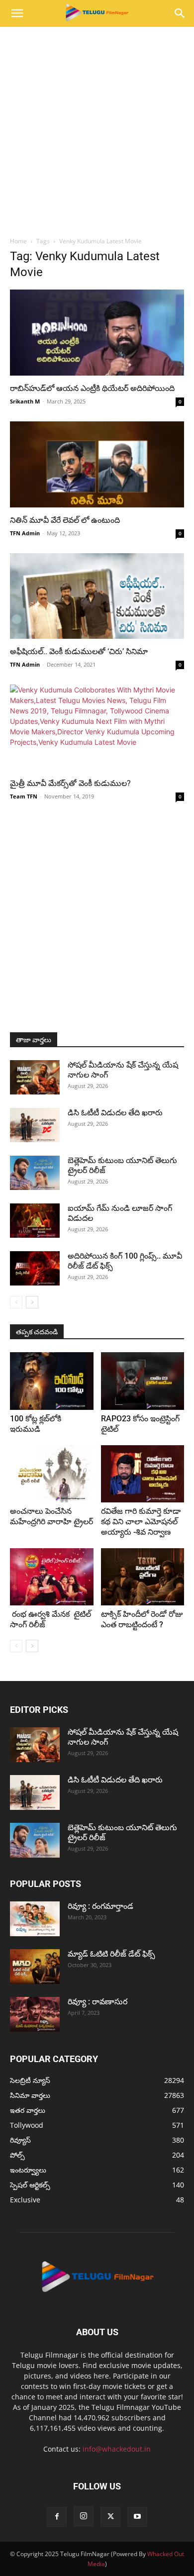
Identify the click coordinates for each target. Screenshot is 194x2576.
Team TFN (24, 796)
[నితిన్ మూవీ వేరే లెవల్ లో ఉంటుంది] (97, 464)
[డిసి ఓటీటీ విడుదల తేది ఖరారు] (35, 1125)
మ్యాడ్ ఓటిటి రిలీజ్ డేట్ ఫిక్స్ (112, 1954)
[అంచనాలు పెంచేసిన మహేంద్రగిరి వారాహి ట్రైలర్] (52, 1474)
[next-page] (32, 1302)
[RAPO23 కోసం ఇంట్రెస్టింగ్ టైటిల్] (143, 1381)
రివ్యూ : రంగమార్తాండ (100, 1906)
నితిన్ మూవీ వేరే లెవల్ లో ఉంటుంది (65, 520)
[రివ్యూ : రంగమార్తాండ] (35, 1919)
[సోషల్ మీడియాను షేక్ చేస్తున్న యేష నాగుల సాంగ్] (35, 1077)
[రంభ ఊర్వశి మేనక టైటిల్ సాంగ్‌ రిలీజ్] (52, 1577)
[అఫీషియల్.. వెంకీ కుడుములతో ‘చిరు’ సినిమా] (97, 596)
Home (18, 241)
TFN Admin (25, 533)
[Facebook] (57, 2517)
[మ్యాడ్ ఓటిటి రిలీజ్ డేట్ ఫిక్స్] (35, 1967)
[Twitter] (110, 2517)
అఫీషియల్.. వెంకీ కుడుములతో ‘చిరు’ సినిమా (79, 651)
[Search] (180, 13)
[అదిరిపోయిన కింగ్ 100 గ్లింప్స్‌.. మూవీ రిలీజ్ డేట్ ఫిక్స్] (35, 1268)
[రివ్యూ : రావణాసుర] (35, 2014)
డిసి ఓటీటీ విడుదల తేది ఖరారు (115, 1113)
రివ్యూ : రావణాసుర (97, 2002)
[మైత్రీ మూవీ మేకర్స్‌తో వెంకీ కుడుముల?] (97, 728)
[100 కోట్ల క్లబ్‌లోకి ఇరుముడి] (52, 1381)
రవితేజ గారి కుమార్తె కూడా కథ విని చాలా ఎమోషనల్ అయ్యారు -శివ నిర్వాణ (141, 1522)
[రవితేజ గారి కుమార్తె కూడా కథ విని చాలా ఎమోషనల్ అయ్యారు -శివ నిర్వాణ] (143, 1474)
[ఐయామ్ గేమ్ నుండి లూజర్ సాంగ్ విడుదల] (35, 1221)
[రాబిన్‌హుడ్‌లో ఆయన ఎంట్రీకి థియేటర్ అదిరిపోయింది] (97, 333)
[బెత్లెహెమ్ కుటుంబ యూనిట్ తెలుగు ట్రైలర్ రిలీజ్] (35, 1173)
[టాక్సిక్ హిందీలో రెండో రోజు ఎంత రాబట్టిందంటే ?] (143, 1577)
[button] (17, 13)
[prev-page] (16, 1302)
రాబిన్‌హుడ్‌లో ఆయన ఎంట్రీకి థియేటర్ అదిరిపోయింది (92, 388)
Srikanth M (25, 401)
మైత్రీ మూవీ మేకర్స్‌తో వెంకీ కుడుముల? (70, 783)
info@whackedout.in (117, 2449)
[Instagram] (84, 2516)
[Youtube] (137, 2517)
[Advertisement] (97, 129)
